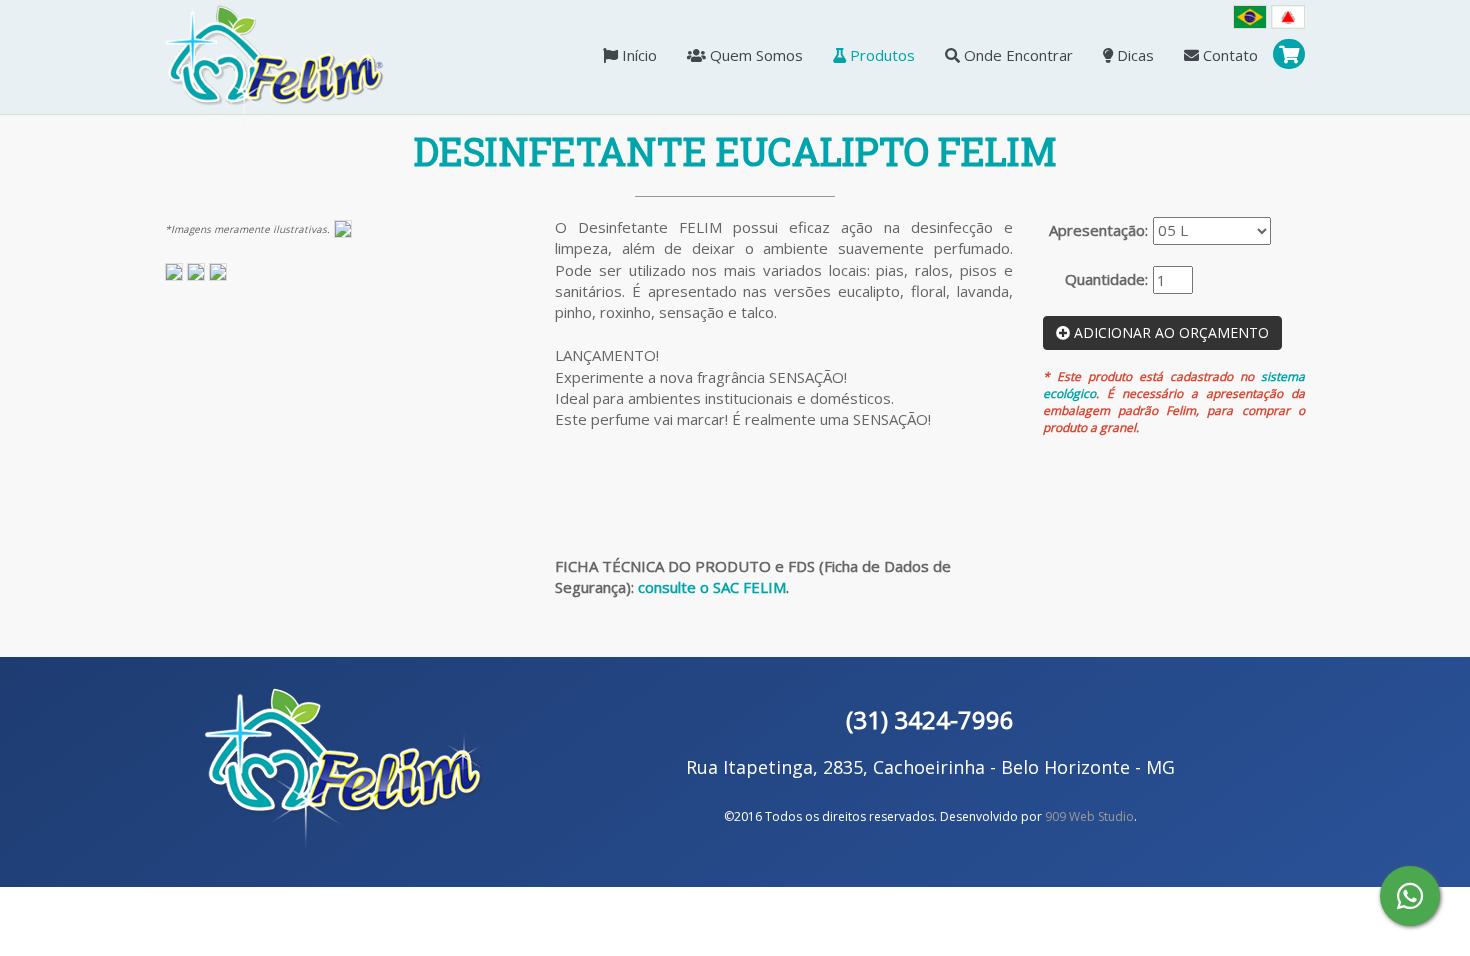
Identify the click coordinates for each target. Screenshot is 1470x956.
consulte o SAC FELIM (712, 587)
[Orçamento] (1289, 57)
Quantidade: (1106, 279)
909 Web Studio (1089, 816)
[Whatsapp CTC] (1410, 896)
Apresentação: (1098, 230)
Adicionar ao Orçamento (1169, 332)
